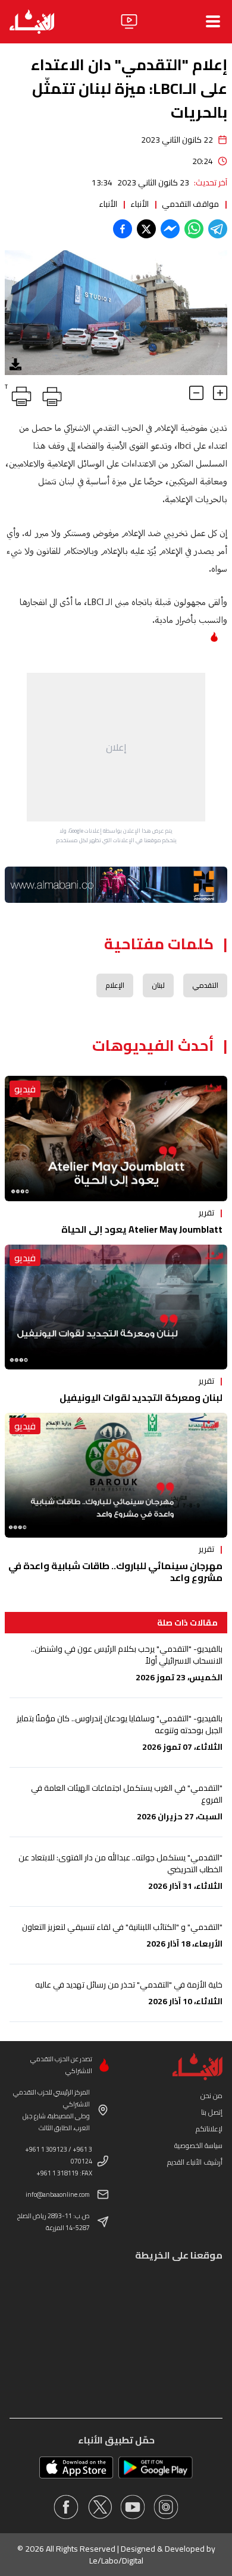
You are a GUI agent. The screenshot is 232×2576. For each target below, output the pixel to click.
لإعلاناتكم (209, 2129)
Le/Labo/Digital (116, 2561)
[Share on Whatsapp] (194, 229)
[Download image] (15, 364)
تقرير (206, 1213)
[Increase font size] (220, 393)
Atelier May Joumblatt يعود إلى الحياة (142, 1229)
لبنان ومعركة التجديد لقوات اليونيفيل (141, 1397)
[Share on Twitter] (146, 229)
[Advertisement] (116, 747)
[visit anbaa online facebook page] (66, 2507)
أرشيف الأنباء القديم (195, 2162)
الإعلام (115, 985)
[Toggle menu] (213, 21)
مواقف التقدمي (190, 204)
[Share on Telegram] (218, 229)
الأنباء (139, 204)
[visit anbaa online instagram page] (166, 2507)
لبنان (158, 985)
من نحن (211, 2095)
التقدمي (205, 985)
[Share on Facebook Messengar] (170, 229)
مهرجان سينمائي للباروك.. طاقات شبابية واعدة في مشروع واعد (115, 1572)
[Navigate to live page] (129, 21)
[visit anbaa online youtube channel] (133, 2507)
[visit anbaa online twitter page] (99, 2507)
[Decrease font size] (196, 393)
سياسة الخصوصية (198, 2145)
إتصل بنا (212, 2112)
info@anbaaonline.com (58, 2194)
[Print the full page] (50, 394)
